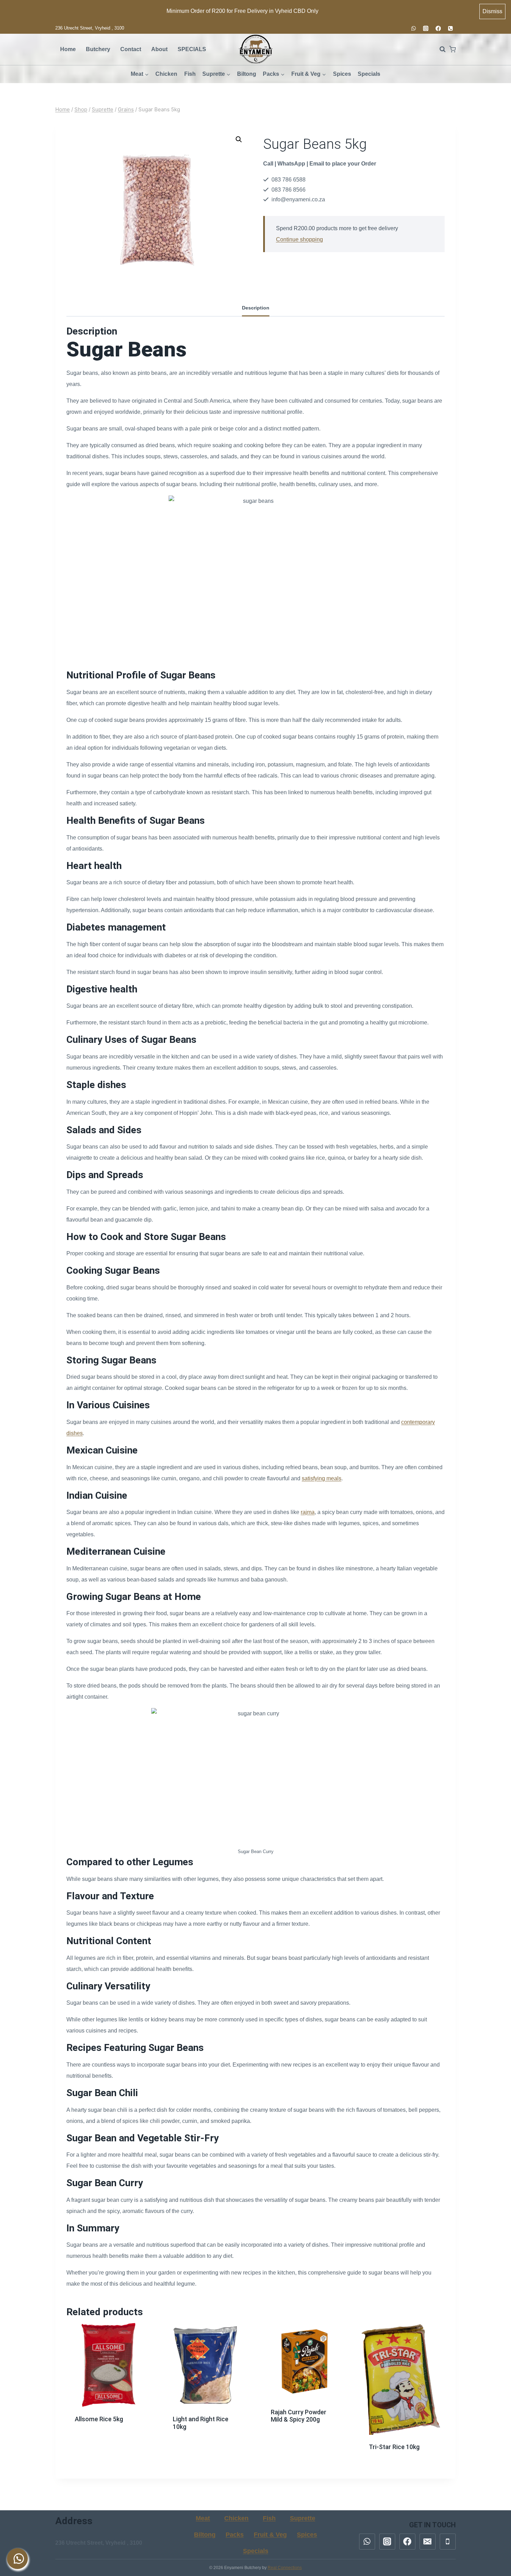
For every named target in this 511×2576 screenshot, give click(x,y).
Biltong (247, 74)
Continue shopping (299, 239)
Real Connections (285, 2568)
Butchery (98, 49)
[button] (239, 139)
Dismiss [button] (492, 11)
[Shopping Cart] (452, 49)
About (159, 49)
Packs (235, 2535)
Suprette (303, 2518)
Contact (131, 49)
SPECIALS (192, 49)
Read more (109, 2413)
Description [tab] (256, 308)
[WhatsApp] (413, 28)
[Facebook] (438, 28)
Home (68, 49)
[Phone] (450, 28)
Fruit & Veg (270, 2535)
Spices (342, 74)
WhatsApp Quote (112, 2433)
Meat (203, 2518)
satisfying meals (322, 1478)
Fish (190, 74)
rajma (308, 1512)
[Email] (428, 2542)
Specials (369, 74)
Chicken (166, 74)
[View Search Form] (439, 49)
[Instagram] (426, 28)
